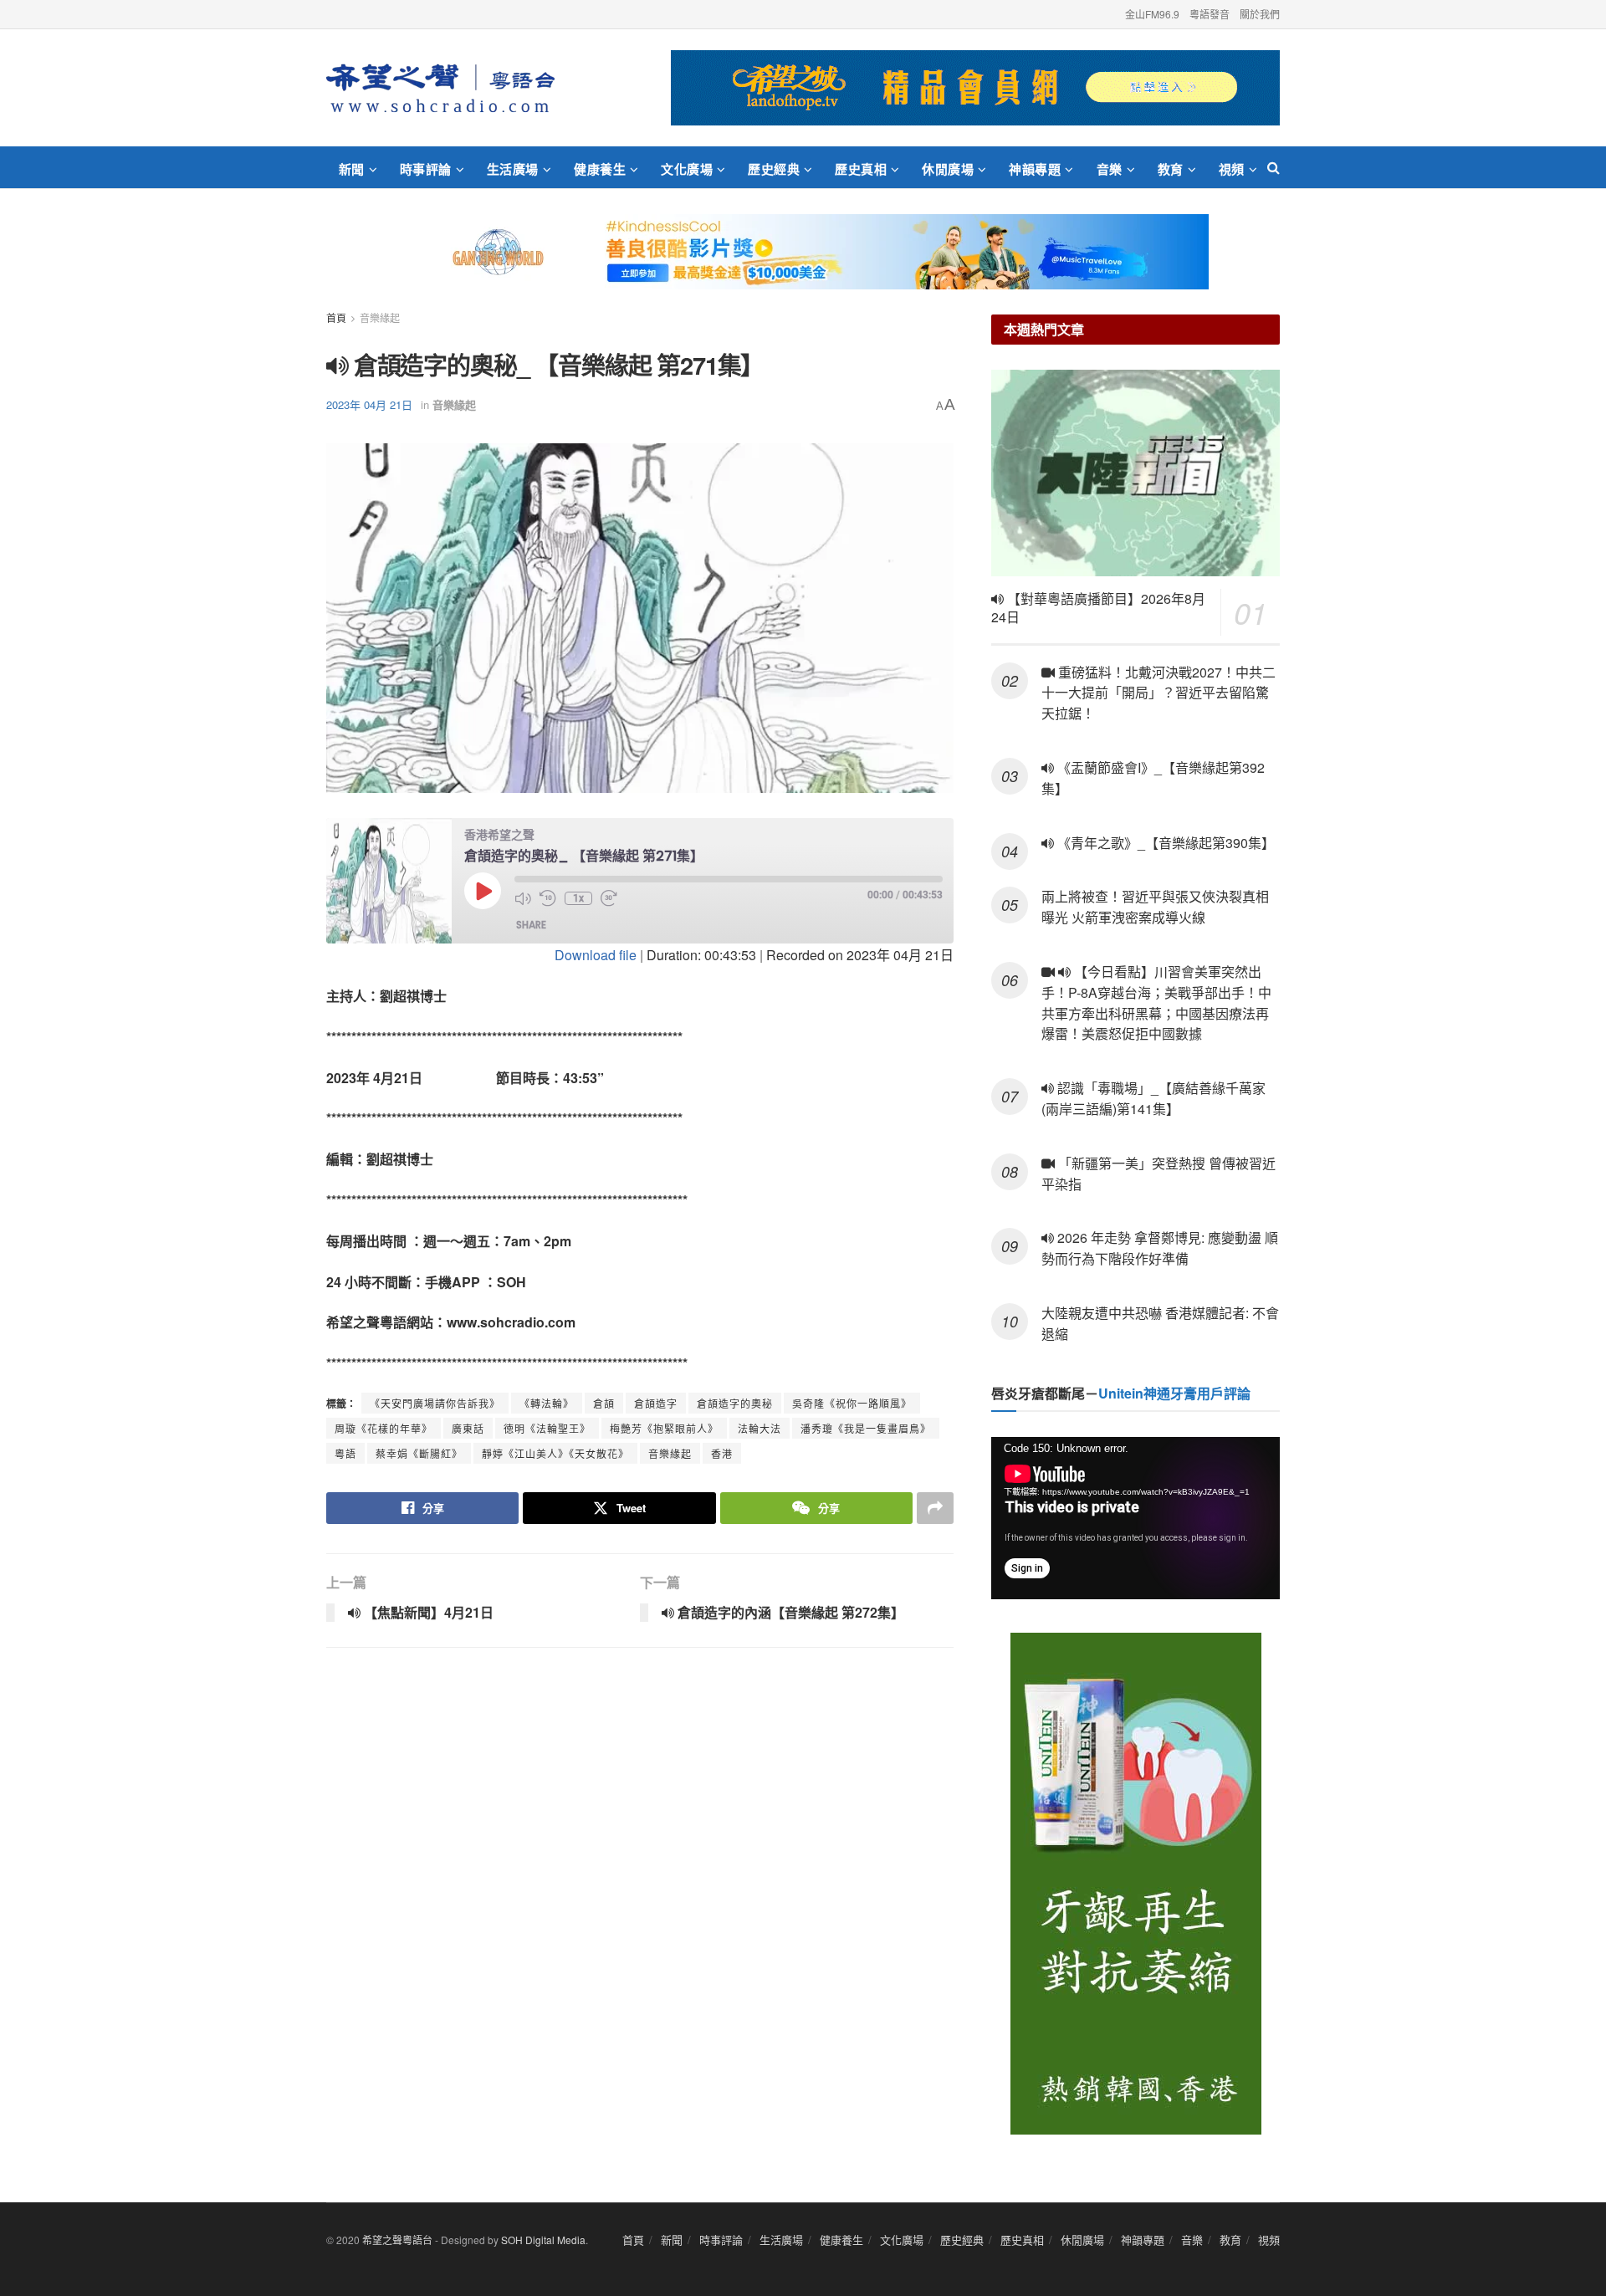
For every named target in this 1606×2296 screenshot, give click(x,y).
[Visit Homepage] (440, 88)
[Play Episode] (483, 891)
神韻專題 (1035, 169)
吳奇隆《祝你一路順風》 (852, 1403)
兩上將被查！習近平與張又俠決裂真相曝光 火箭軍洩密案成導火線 (1155, 907)
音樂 (1110, 169)
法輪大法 (760, 1428)
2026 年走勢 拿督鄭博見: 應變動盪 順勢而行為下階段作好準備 (1160, 1248)
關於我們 (1260, 14)
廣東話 (468, 1428)
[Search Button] (1274, 167)
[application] (1135, 1518)
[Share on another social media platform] (935, 1508)
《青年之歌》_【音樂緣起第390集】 (1164, 843)
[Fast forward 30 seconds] (609, 898)
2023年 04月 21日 (369, 404)
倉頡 (604, 1403)
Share (531, 925)
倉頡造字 (656, 1403)
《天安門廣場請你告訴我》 (435, 1403)
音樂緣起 (380, 317)
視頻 (1232, 169)
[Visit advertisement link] (975, 88)
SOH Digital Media (543, 2240)
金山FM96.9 (1152, 14)
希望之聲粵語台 (397, 2240)
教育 (1171, 169)
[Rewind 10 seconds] (548, 898)
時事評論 (426, 169)
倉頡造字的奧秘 (735, 1403)
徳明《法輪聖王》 (547, 1428)
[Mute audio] (523, 898)
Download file (596, 955)
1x (578, 898)
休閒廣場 (948, 169)
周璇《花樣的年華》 (384, 1428)
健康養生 (600, 169)
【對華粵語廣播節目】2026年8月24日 (1098, 608)
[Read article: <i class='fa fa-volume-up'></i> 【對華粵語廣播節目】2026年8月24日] (1135, 473)
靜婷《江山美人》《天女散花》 (555, 1453)
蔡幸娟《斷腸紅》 (419, 1453)
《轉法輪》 (547, 1403)
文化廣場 (687, 169)
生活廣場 (513, 169)
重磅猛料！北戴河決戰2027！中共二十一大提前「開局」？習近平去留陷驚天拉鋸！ (1158, 693)
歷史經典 (774, 169)
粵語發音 (1210, 14)
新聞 (352, 169)
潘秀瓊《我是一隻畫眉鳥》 (866, 1428)
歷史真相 (861, 169)
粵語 (345, 1453)
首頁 (336, 317)
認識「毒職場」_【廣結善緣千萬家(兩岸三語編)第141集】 (1153, 1098)
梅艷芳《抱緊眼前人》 (664, 1428)
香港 (722, 1453)
